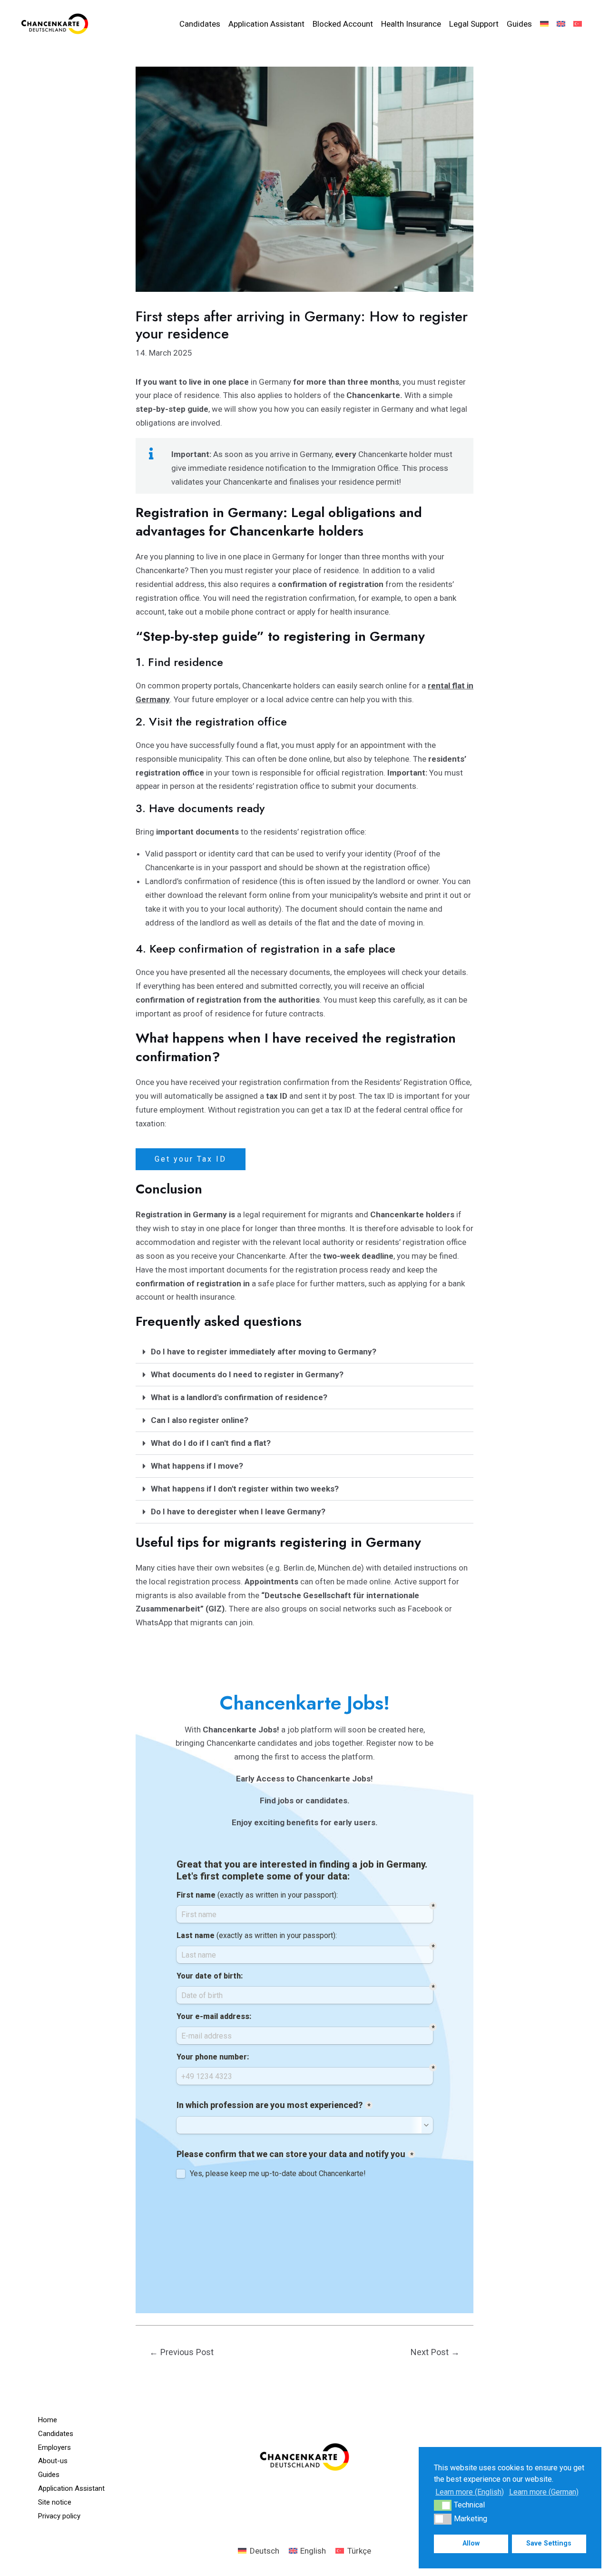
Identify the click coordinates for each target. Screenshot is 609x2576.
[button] (304, 1352)
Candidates (56, 2434)
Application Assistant (71, 2488)
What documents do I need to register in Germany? (247, 1374)
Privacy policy (59, 2516)
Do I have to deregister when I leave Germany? (238, 1512)
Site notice (55, 2502)
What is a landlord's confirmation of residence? (239, 1397)
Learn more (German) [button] (544, 2492)
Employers (54, 2447)
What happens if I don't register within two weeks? (245, 1489)
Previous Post (182, 2352)
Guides (49, 2475)
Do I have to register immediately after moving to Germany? (264, 1352)
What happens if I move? (197, 1466)
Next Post (435, 2352)
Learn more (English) (470, 2492)
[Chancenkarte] (55, 23)
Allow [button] (471, 2543)
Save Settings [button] (549, 2543)
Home (48, 2420)
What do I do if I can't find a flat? (211, 1443)
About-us (53, 2461)
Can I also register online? (200, 1420)
